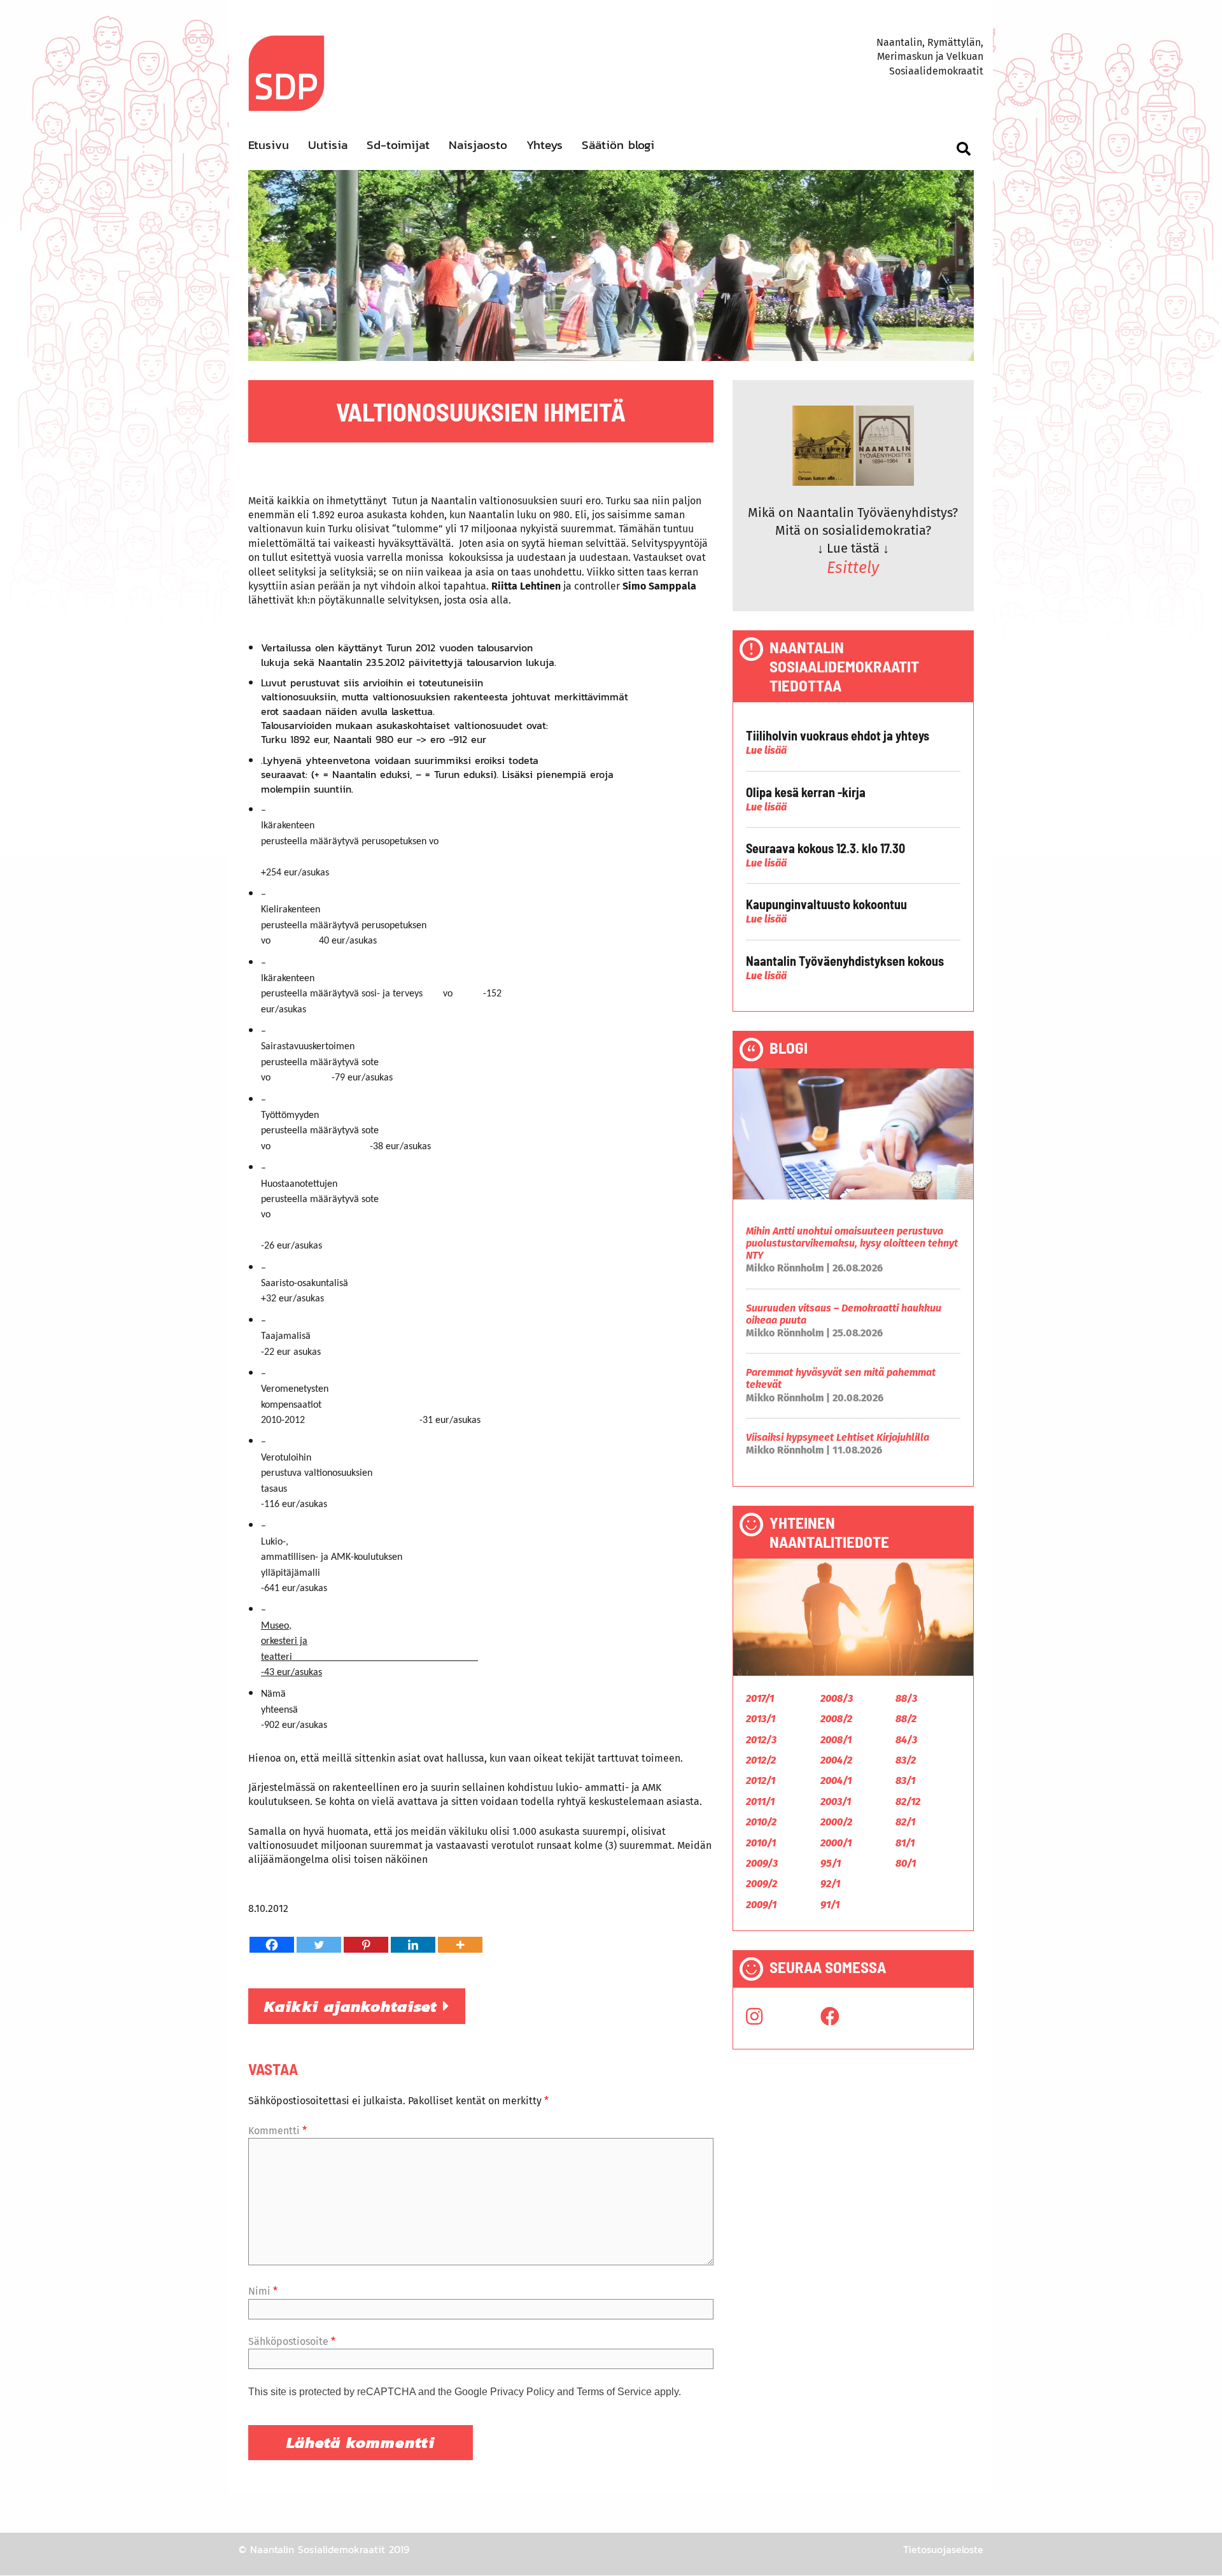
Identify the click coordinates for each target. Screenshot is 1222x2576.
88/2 (906, 1719)
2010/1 (761, 1843)
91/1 (830, 1905)
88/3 (906, 1698)
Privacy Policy (522, 2392)
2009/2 (762, 1884)
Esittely (853, 568)
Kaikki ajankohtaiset (354, 2006)
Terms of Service (614, 2392)
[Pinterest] (366, 1945)
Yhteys (544, 145)
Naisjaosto (478, 145)
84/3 (906, 1740)
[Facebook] (272, 1945)
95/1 (831, 1863)
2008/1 (836, 1740)
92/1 (830, 1884)
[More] (460, 1945)
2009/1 (761, 1905)
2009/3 (762, 1863)
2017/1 (760, 1698)
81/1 (905, 1843)
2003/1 (836, 1801)
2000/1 (836, 1843)
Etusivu (269, 145)
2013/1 (761, 1719)
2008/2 (836, 1719)
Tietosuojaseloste (943, 2549)
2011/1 (760, 1801)
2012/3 (761, 1740)
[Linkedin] (413, 1945)
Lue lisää (766, 750)
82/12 (908, 1801)
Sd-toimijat (398, 145)
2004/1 (836, 1780)
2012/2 (761, 1760)
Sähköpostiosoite (292, 2341)
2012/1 (761, 1780)
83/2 (906, 1760)
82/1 (905, 1822)
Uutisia (328, 145)
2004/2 (836, 1760)
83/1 (905, 1780)
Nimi (263, 2291)
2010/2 (761, 1822)
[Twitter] (319, 1945)
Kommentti (277, 2131)
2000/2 (836, 1822)
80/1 (906, 1863)
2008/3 (837, 1698)
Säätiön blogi (618, 145)
